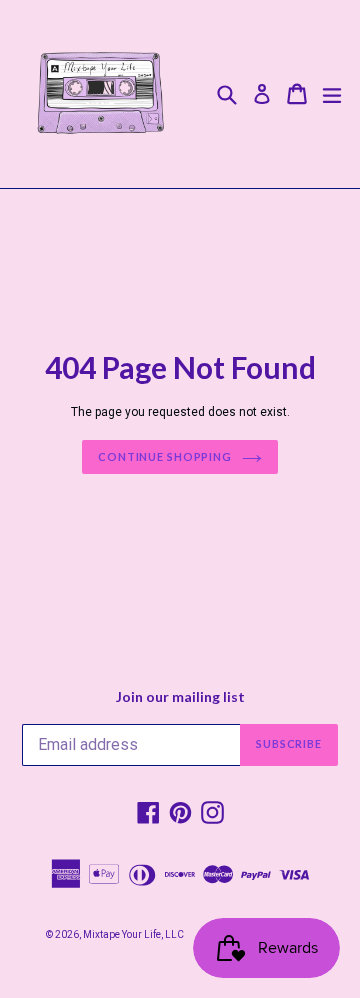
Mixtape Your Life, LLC (133, 934)
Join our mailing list (180, 697)
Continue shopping (165, 456)
